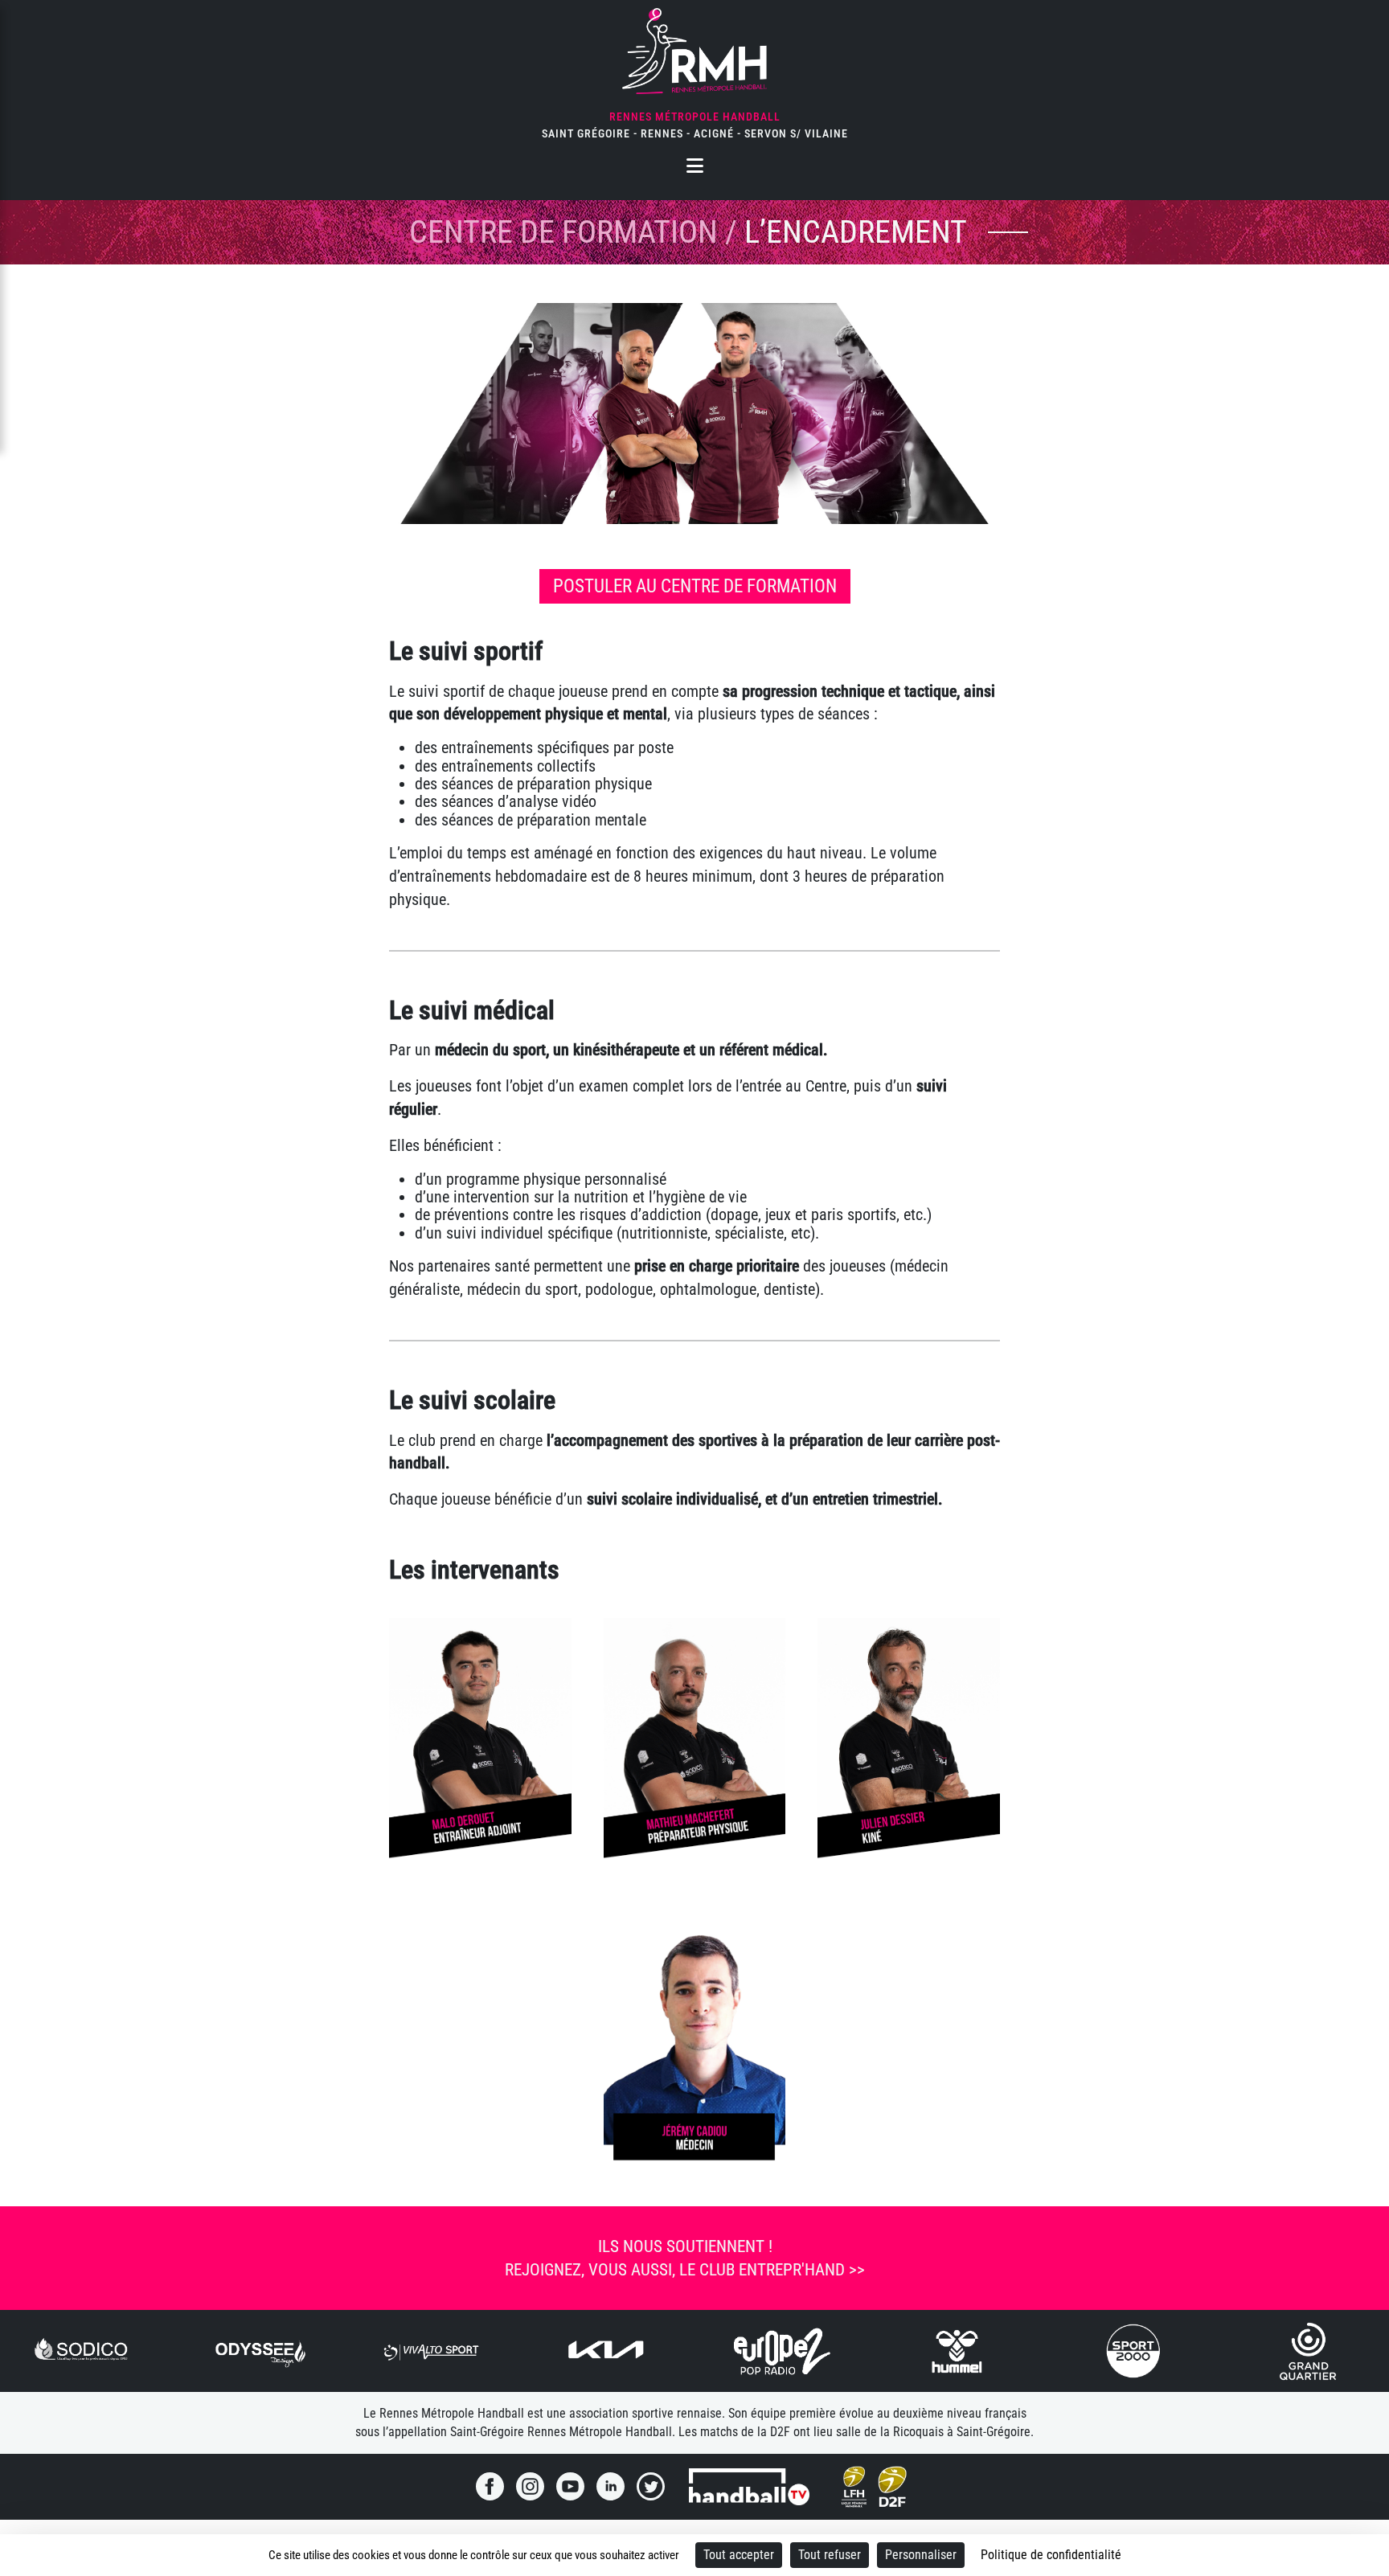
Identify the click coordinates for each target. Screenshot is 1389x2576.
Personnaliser (921, 2555)
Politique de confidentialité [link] (1051, 2555)
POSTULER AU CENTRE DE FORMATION (695, 586)
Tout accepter (739, 2555)
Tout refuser (830, 2555)
